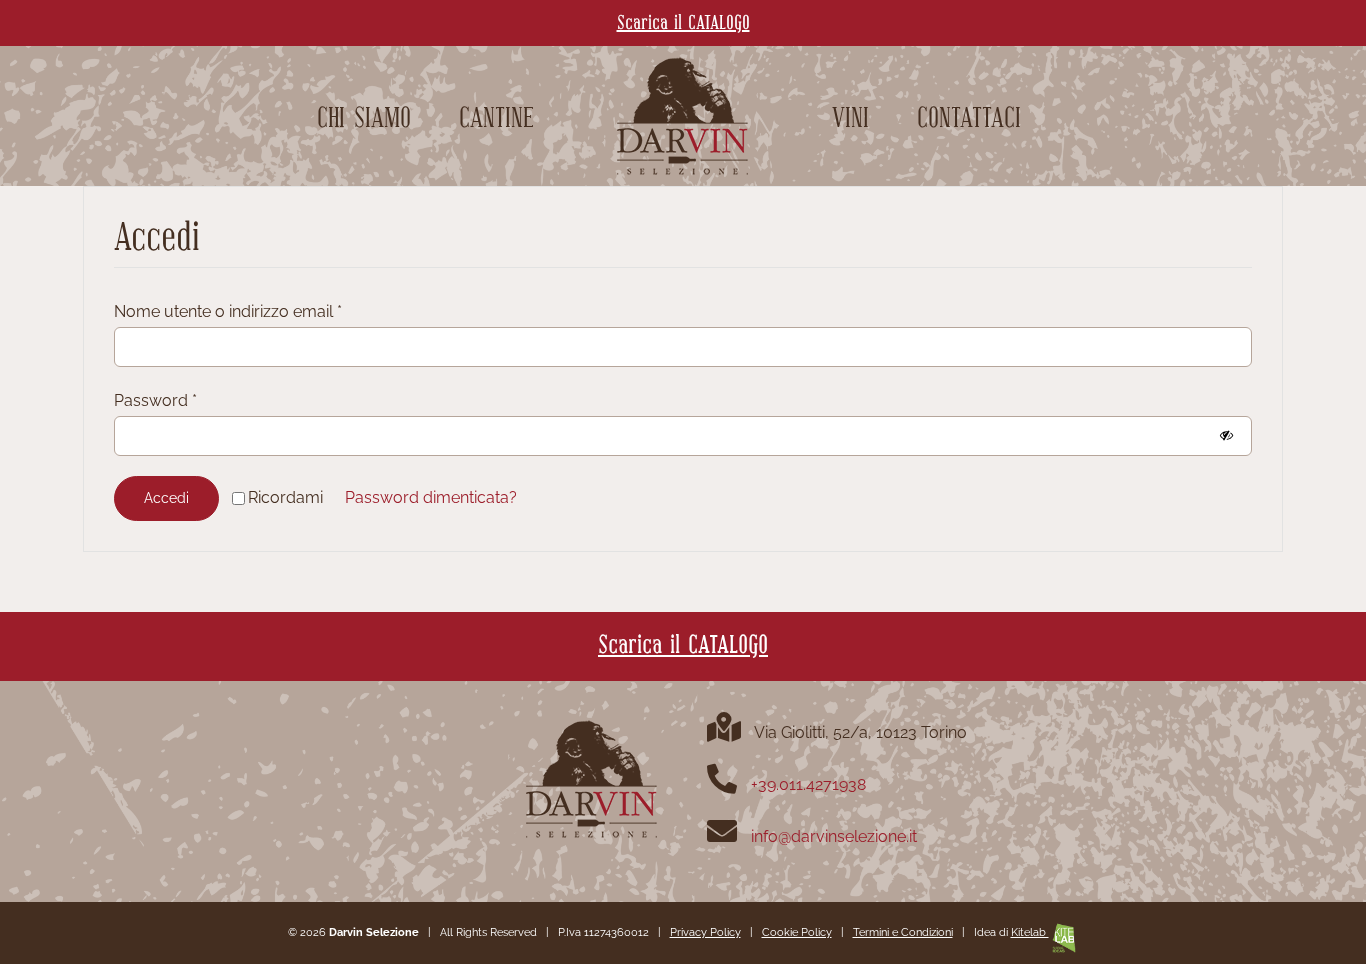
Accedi (166, 498)
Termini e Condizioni (903, 932)
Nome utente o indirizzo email (228, 311)
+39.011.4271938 (808, 784)
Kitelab (1030, 932)
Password (155, 400)
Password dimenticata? (431, 497)
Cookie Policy (797, 932)
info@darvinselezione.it (834, 836)
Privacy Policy (705, 932)
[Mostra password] (1226, 435)
